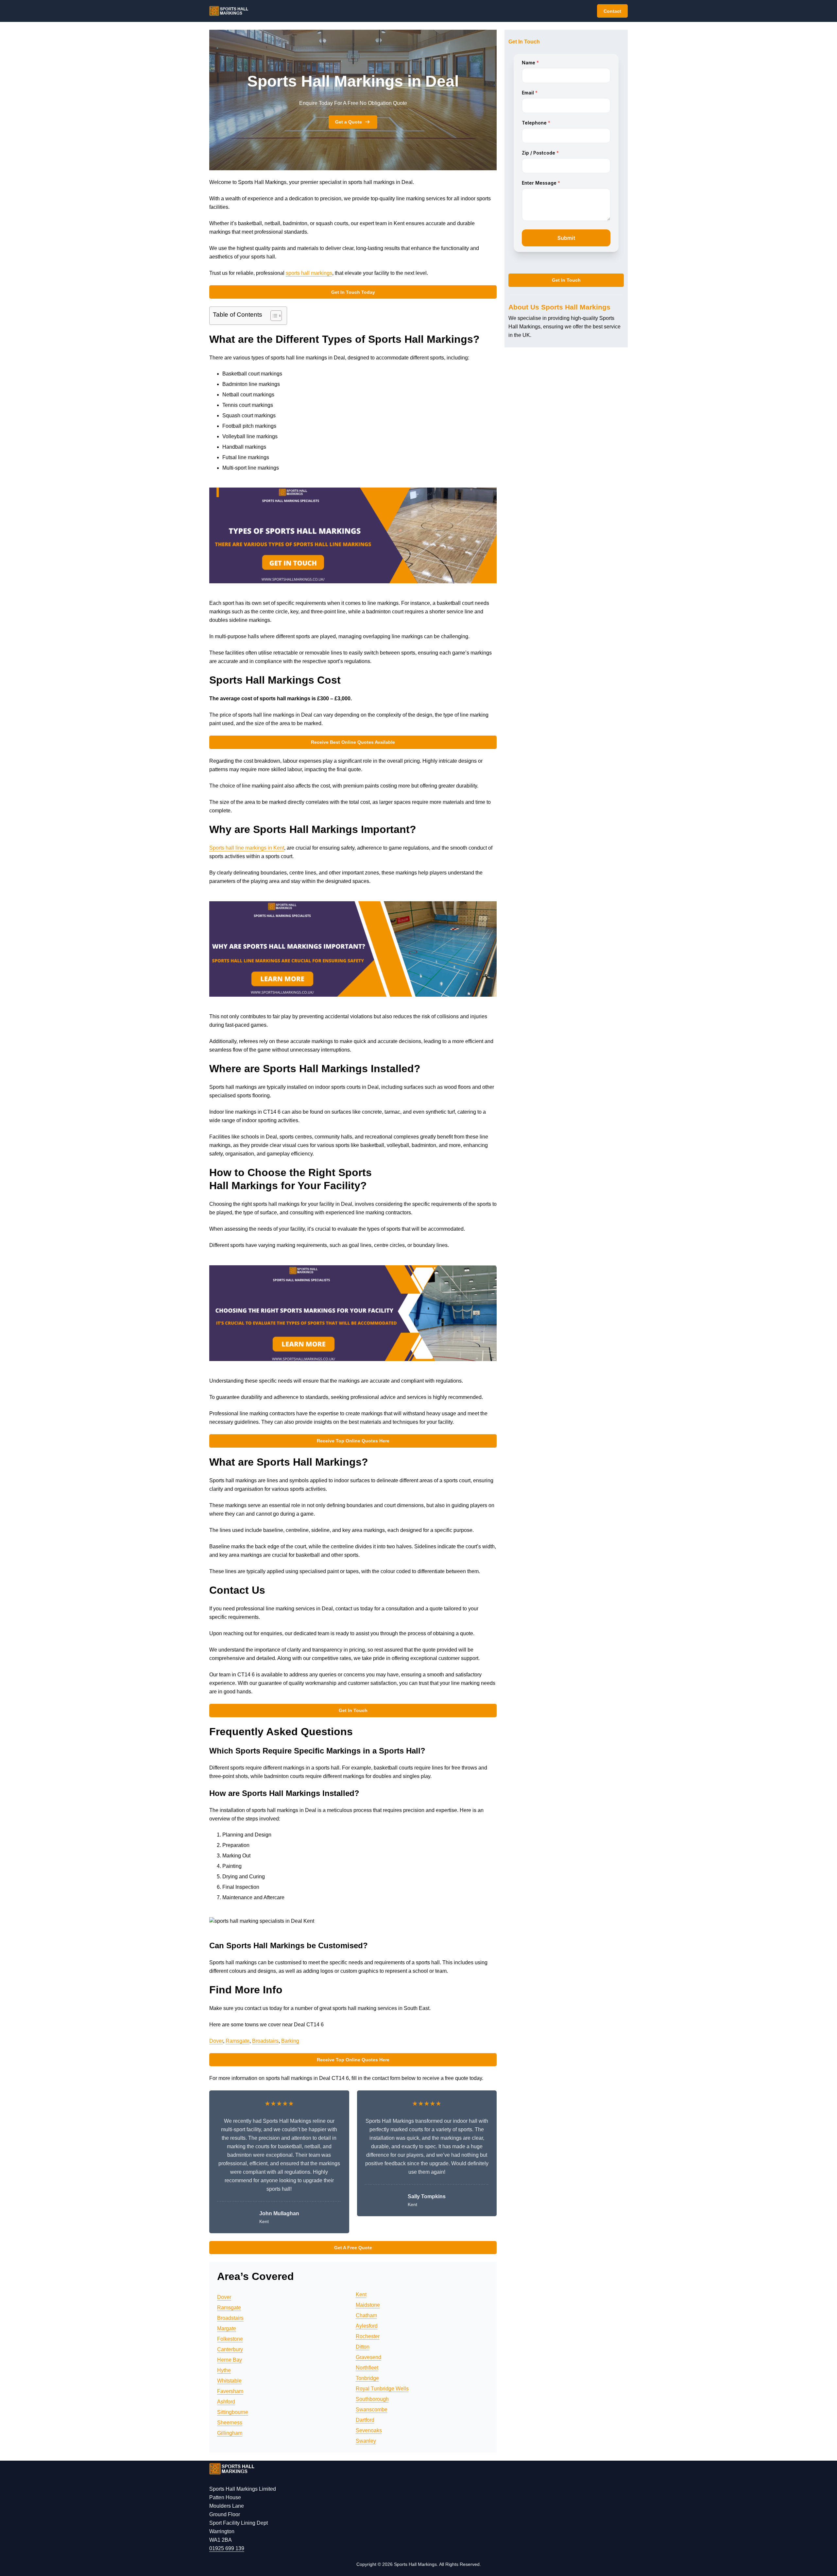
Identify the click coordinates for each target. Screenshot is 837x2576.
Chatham (366, 2315)
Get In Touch (353, 1710)
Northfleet (367, 2368)
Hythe (224, 2370)
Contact (612, 11)
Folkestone (230, 2339)
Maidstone (368, 2305)
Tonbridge (367, 2378)
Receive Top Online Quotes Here (353, 1441)
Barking (290, 2041)
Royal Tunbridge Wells (382, 2389)
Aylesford (367, 2326)
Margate (227, 2328)
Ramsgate (238, 2041)
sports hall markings (309, 273)
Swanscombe (372, 2410)
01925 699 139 (227, 2548)
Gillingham (230, 2433)
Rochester (368, 2336)
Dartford (365, 2420)
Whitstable (229, 2381)
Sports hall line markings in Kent (247, 848)
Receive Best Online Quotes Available (353, 742)
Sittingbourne (233, 2412)
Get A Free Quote (353, 2248)
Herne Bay (230, 2360)
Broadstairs (265, 2041)
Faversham (230, 2391)
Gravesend (368, 2357)
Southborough (372, 2399)
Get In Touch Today (353, 292)
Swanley (366, 2441)
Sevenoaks (369, 2430)
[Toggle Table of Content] (273, 316)
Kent (361, 2294)
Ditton (363, 2347)
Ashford (226, 2402)
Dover (216, 2041)
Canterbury (230, 2349)
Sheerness (230, 2423)
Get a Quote (349, 122)
